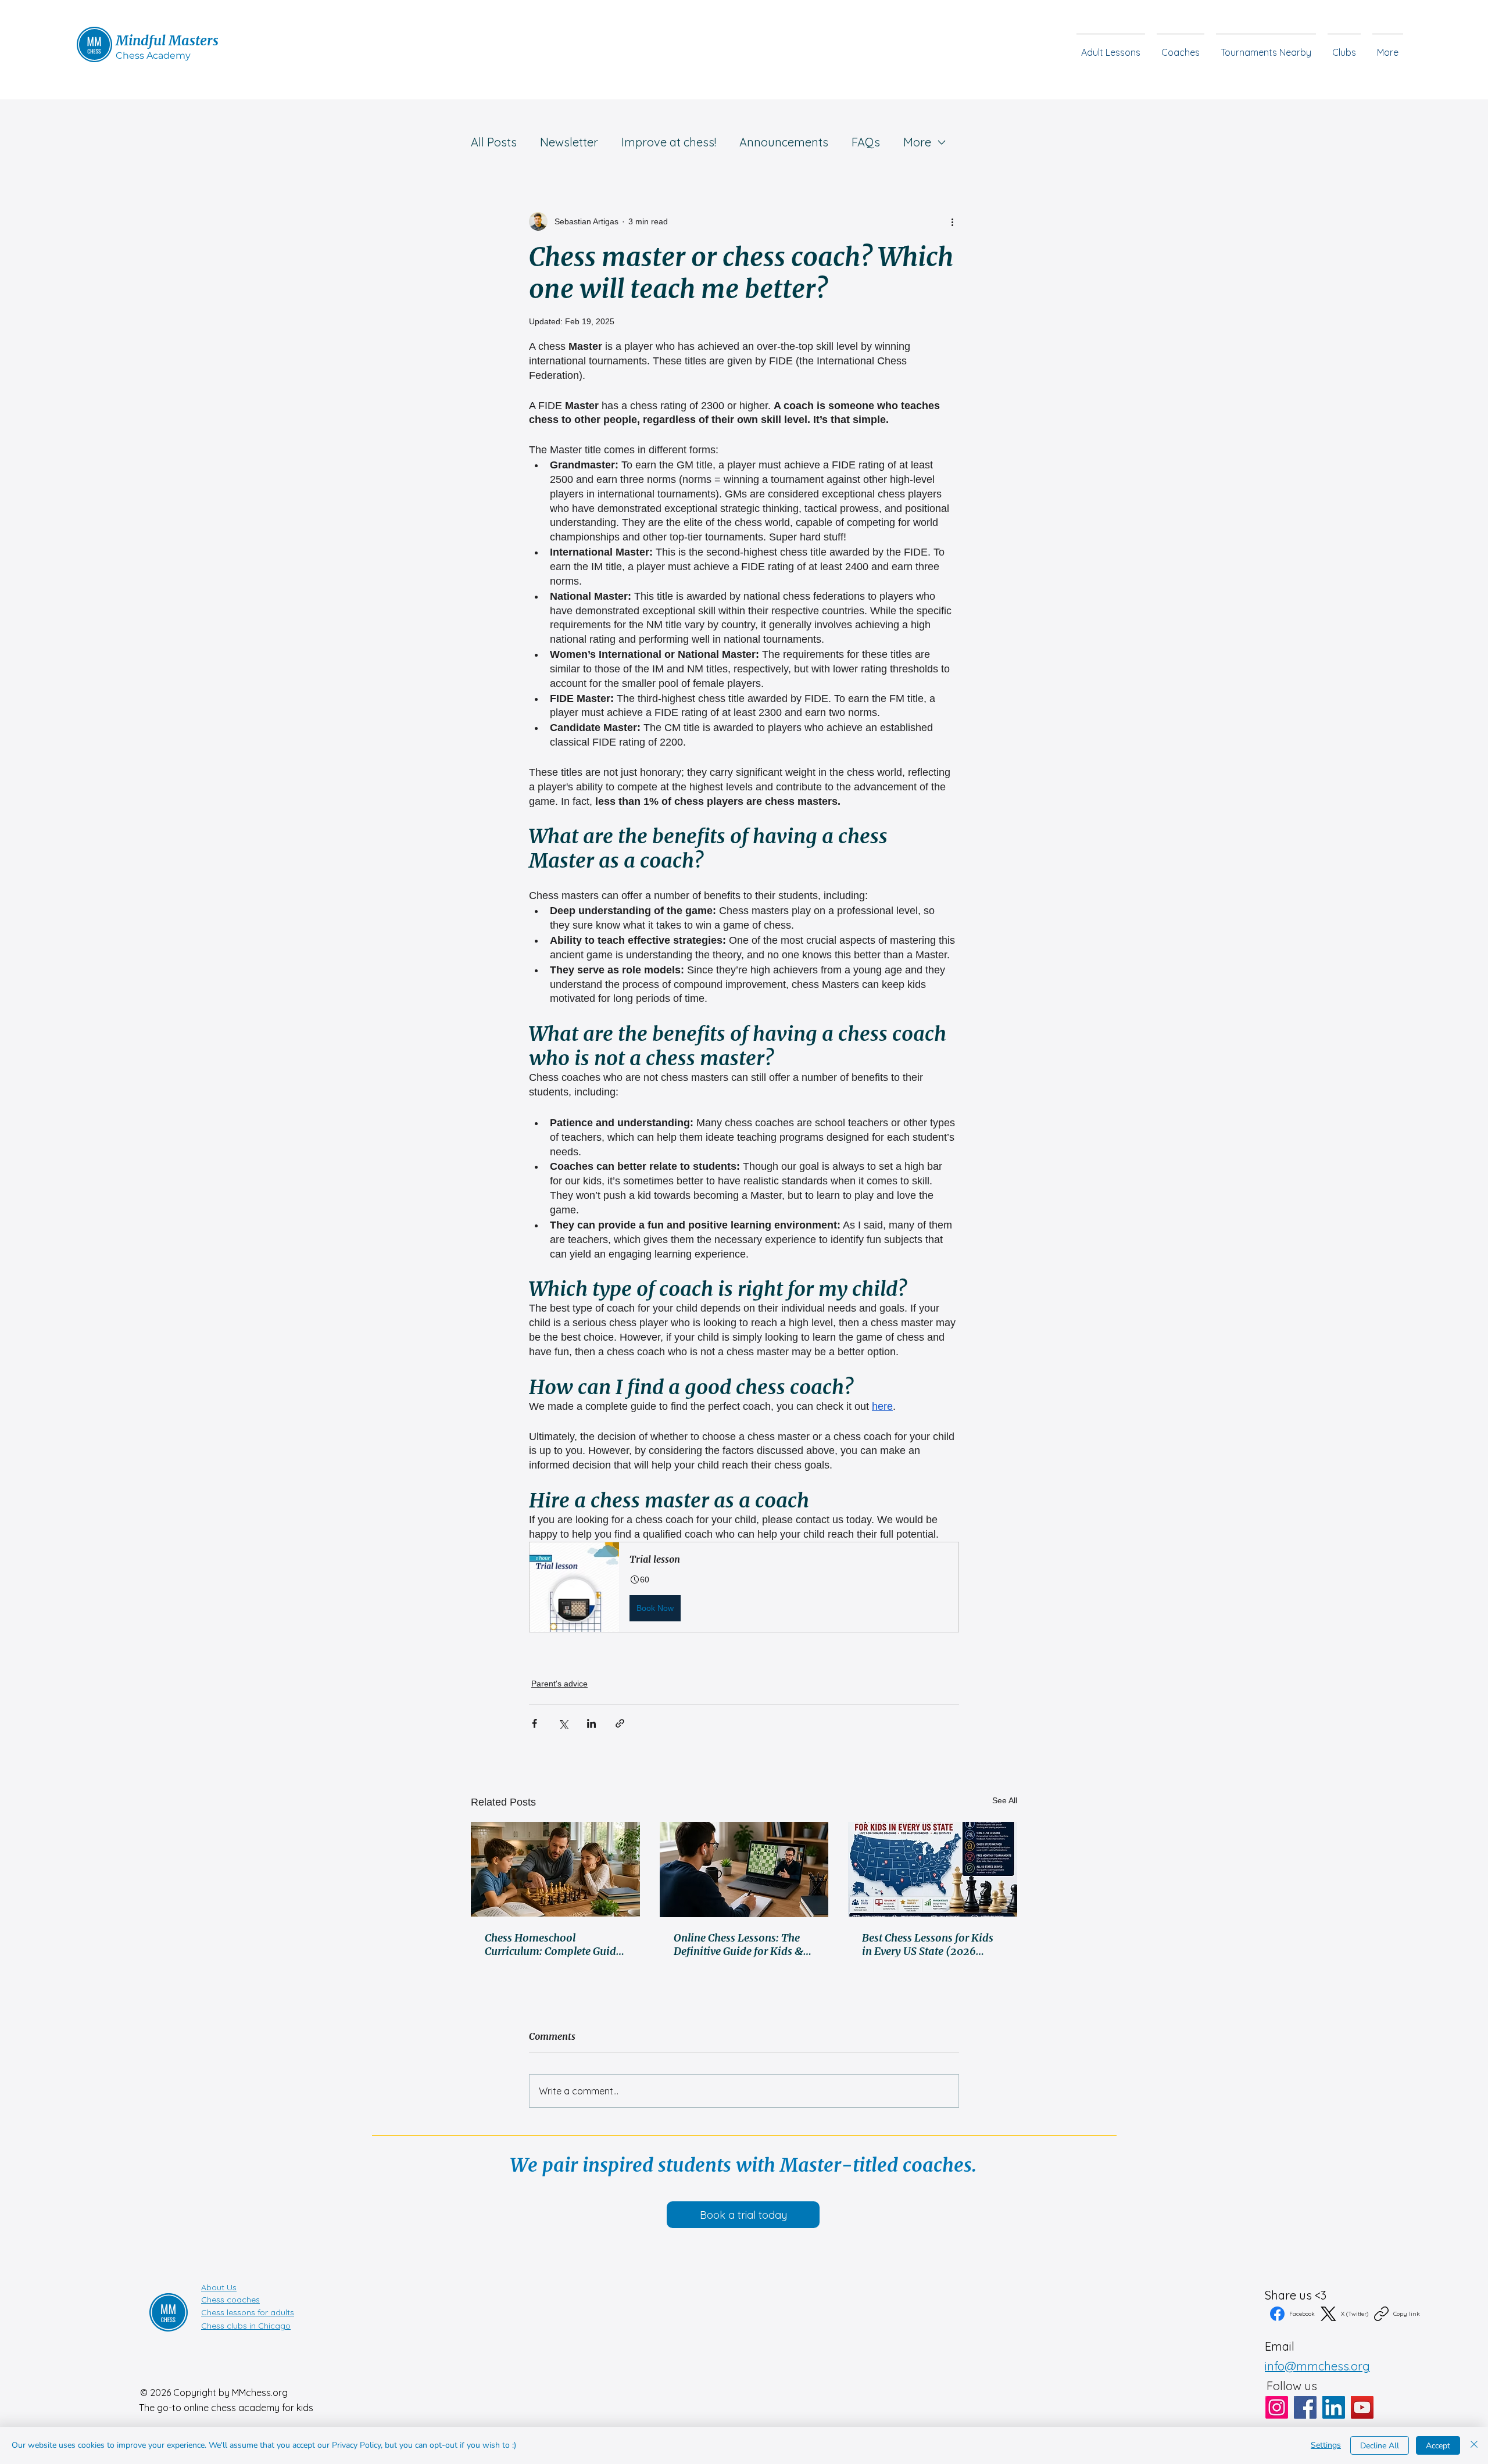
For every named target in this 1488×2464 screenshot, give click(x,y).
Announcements (784, 142)
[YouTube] (1362, 2407)
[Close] (1474, 2445)
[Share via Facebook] (534, 1723)
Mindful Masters (167, 40)
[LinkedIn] (1334, 2407)
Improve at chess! (669, 142)
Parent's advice (559, 1684)
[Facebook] (1305, 2407)
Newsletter (569, 142)
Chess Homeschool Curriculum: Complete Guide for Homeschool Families (553, 1944)
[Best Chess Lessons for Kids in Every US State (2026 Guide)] (933, 1869)
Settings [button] (1326, 2445)
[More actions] (952, 221)
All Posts (494, 142)
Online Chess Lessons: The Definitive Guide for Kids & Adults (738, 1944)
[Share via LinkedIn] (591, 1723)
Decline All (1380, 2446)
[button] (1344, 47)
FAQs (866, 142)
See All (1005, 1800)
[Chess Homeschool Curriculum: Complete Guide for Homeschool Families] (555, 1869)
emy (180, 55)
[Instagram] (1277, 2407)
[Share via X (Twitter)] (563, 1723)
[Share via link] (620, 1723)
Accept (1438, 2446)
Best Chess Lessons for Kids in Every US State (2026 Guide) (928, 1944)
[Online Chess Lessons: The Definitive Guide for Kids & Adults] (744, 1870)
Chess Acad (143, 55)
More (917, 142)
